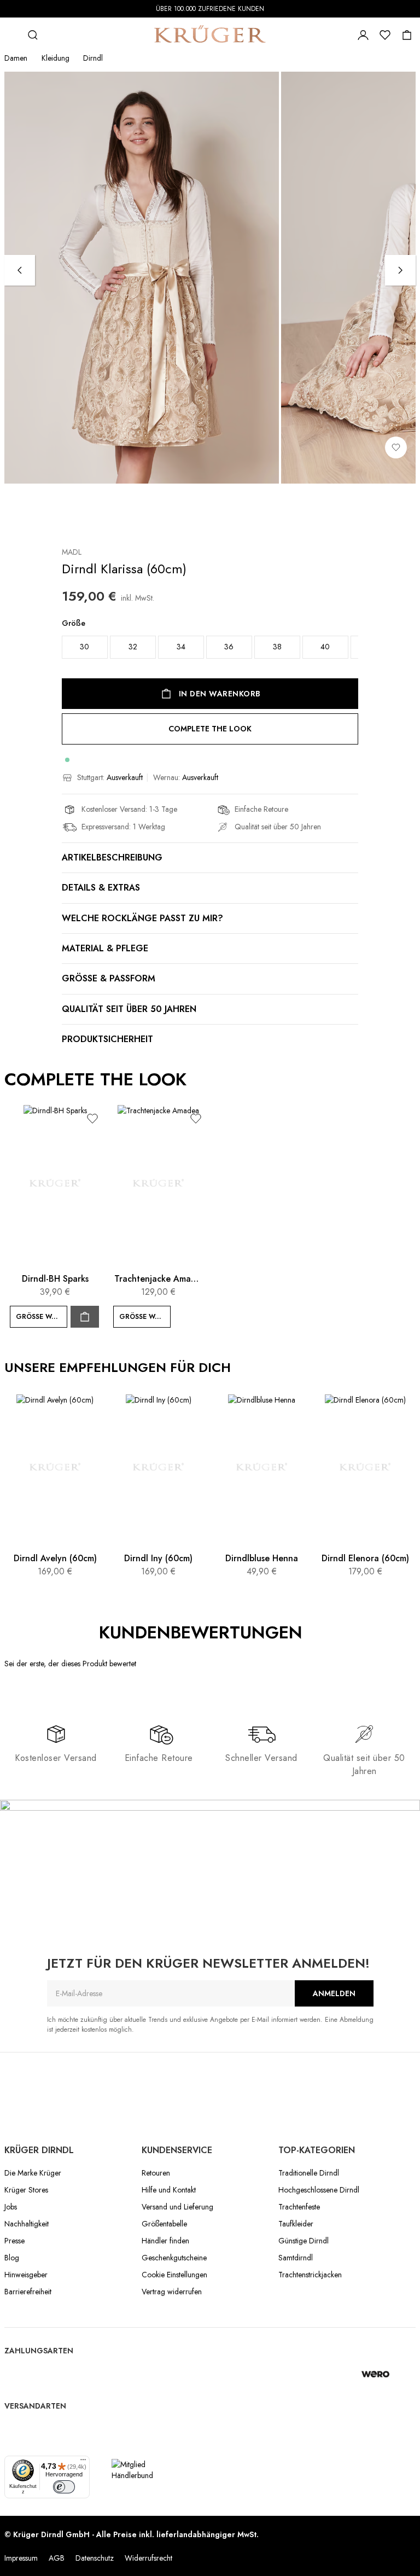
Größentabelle (164, 2224)
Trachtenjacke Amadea (158, 1279)
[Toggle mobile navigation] (11, 35)
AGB (57, 2558)
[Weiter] (400, 270)
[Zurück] (20, 270)
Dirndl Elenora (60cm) (365, 1558)
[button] (92, 1118)
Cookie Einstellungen (174, 2275)
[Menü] (83, 2462)
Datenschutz (95, 2558)
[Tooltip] (314, 1633)
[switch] (64, 2487)
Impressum (21, 2558)
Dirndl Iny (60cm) (158, 1558)
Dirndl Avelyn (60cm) (55, 1558)
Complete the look (210, 729)
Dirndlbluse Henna (262, 1558)
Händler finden (165, 2241)
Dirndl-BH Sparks (55, 1279)
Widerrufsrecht (148, 2558)
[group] (210, 641)
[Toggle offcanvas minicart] (407, 35)
